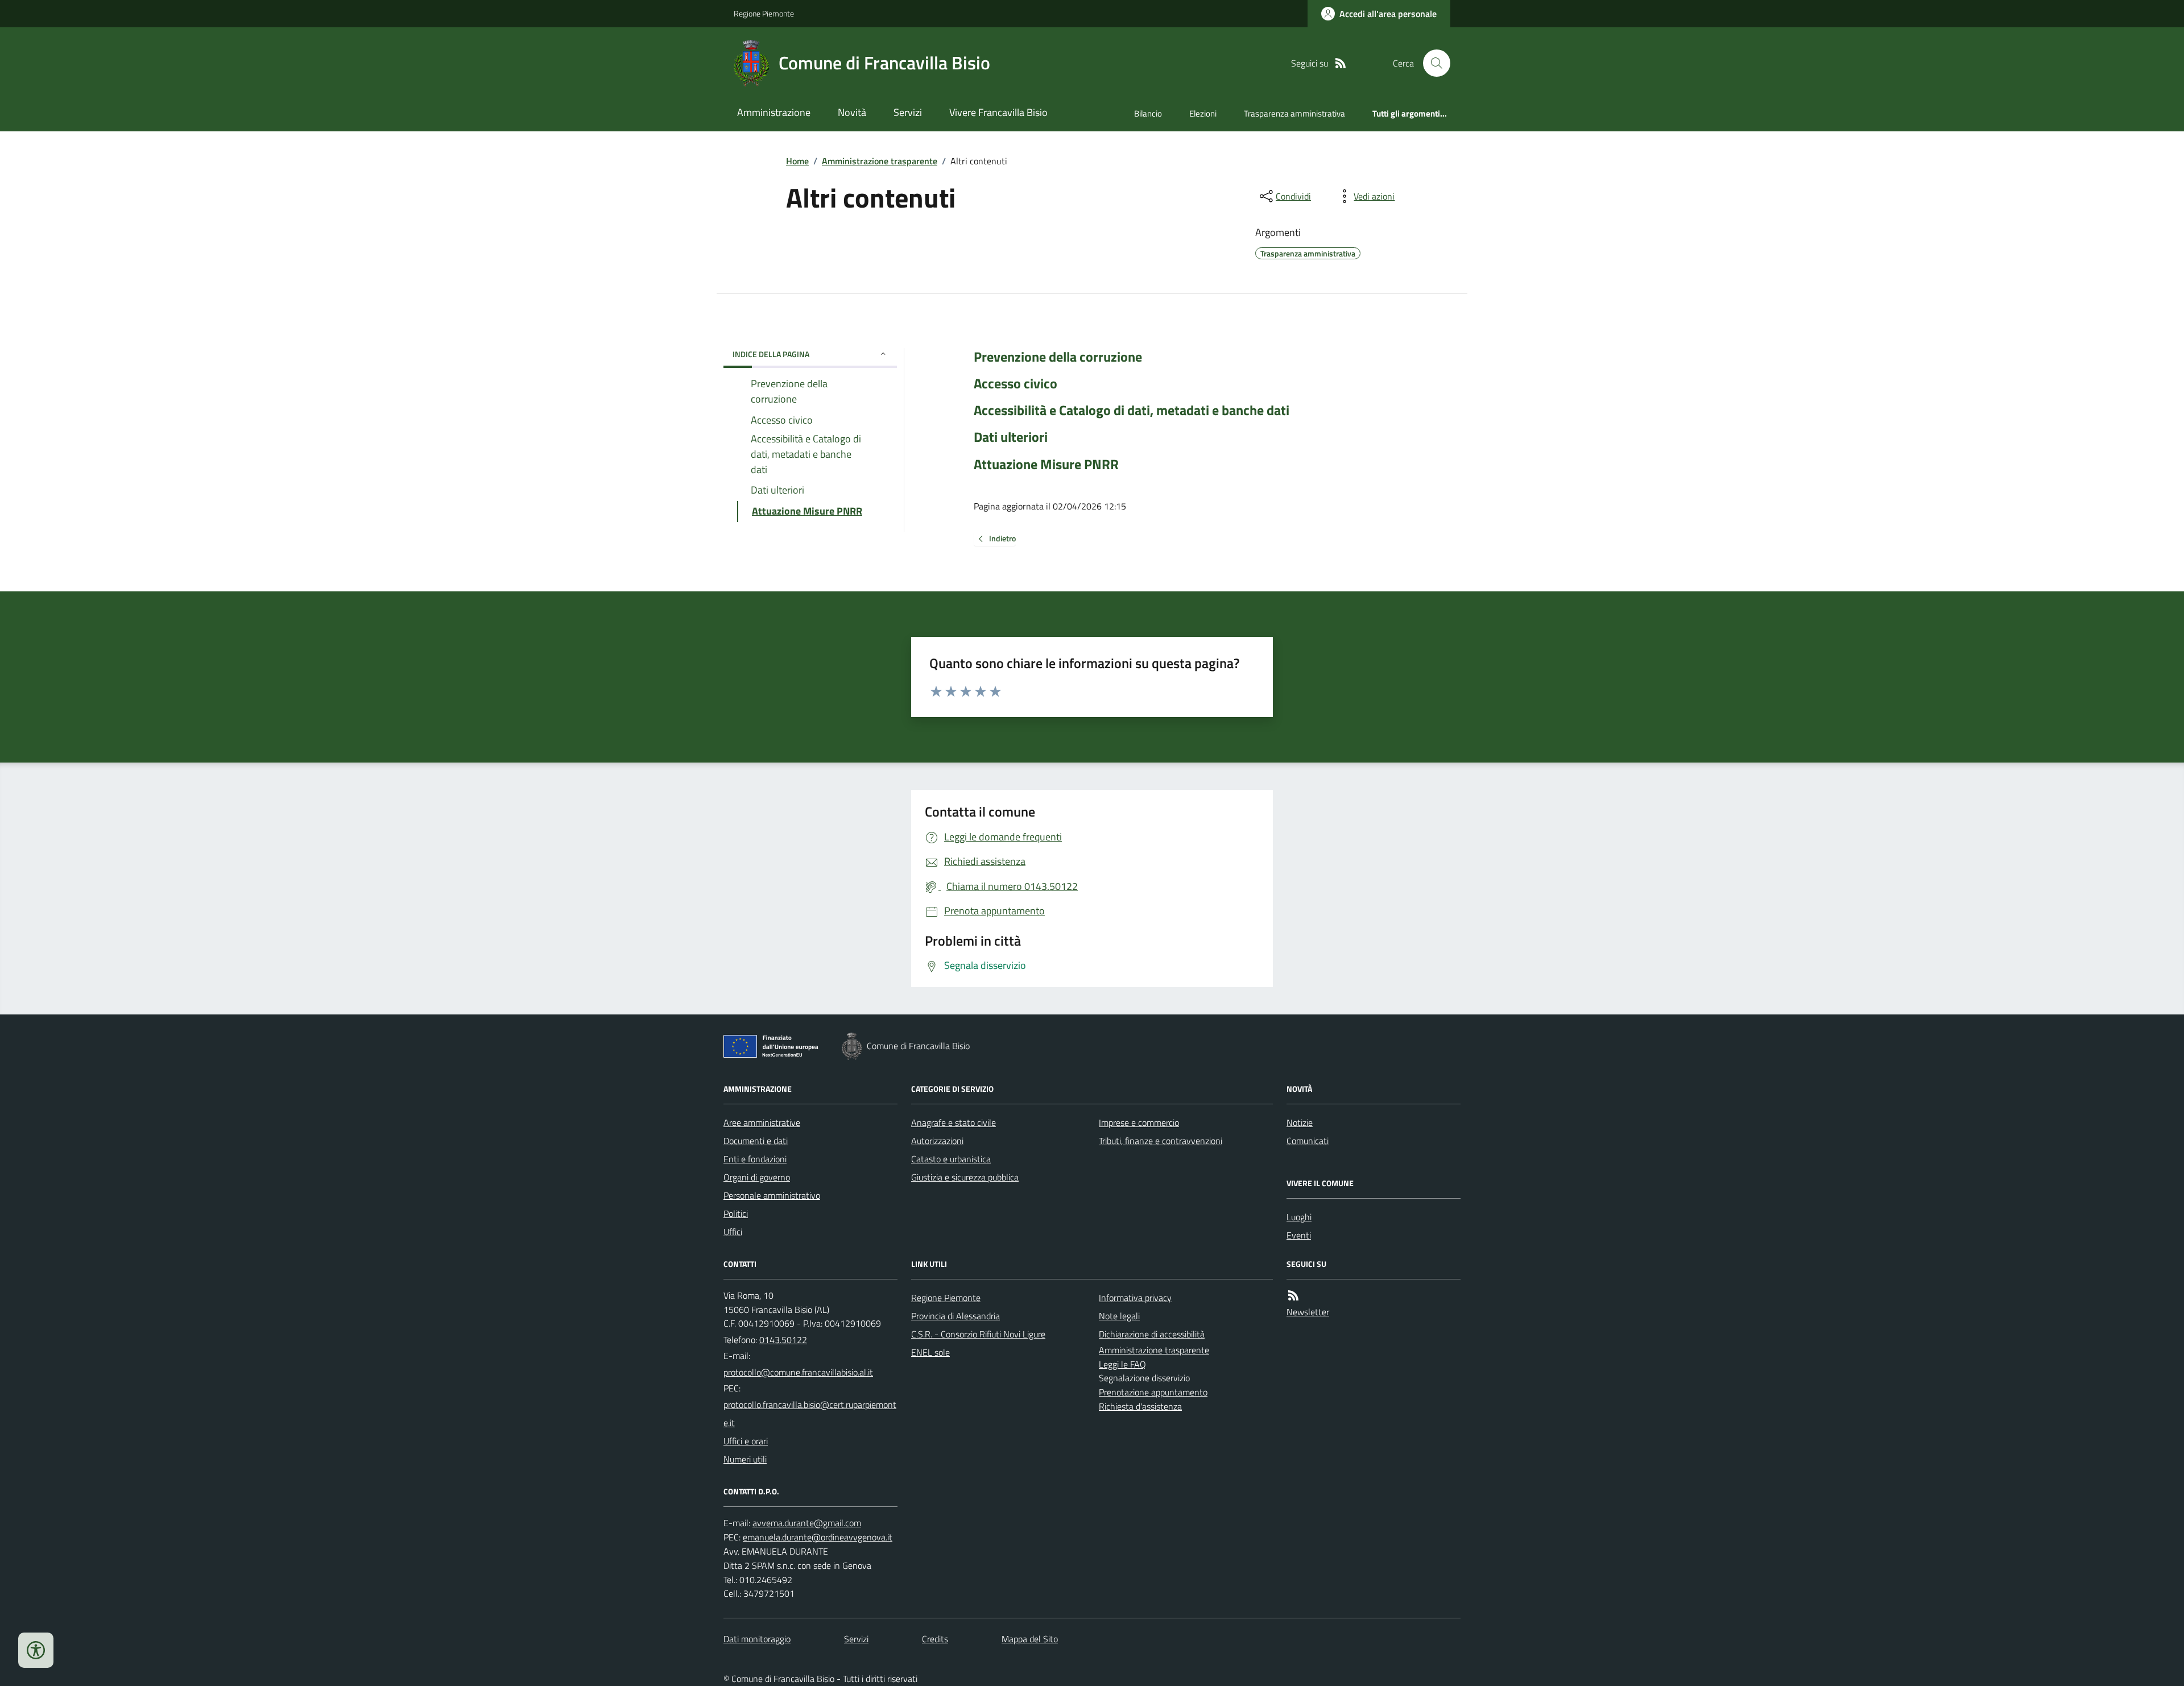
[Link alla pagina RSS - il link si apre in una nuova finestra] (1341, 63)
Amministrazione (774, 112)
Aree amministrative (762, 1122)
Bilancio (1148, 113)
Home (797, 161)
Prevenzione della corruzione (1058, 357)
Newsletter (1308, 1312)
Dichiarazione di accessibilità (1152, 1334)
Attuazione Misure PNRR (1046, 464)
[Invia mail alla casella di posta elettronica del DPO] (807, 1523)
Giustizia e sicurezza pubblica (965, 1177)
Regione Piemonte (764, 13)
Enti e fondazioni (755, 1159)
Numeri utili (745, 1459)
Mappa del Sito (1030, 1639)
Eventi (1299, 1235)
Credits (935, 1639)
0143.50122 (783, 1340)
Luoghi (1299, 1217)
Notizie (1300, 1122)
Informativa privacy (1135, 1298)
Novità (852, 112)
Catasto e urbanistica (951, 1159)
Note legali (1119, 1316)
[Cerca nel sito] (1432, 63)
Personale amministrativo (772, 1195)
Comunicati (1308, 1141)
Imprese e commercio (1139, 1122)
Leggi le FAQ (1122, 1364)
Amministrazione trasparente (880, 161)
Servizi (908, 112)
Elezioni (1203, 113)
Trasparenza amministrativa (1294, 113)
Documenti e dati (756, 1141)
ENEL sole (930, 1352)
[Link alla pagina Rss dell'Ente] (1293, 1296)
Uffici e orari (746, 1441)
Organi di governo (757, 1177)
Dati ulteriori (1011, 437)
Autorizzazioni (937, 1141)
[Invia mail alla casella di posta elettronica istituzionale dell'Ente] (798, 1372)
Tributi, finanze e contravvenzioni (1161, 1141)
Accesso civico (1016, 384)
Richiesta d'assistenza (1140, 1406)
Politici (736, 1213)
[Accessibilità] (36, 1650)
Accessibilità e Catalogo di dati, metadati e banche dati (1132, 410)
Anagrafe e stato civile (954, 1122)
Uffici (733, 1232)
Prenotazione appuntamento (1153, 1392)
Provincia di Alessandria (955, 1316)
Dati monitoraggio (757, 1639)
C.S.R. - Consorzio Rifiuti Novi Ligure (978, 1334)
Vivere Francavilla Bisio (998, 112)
